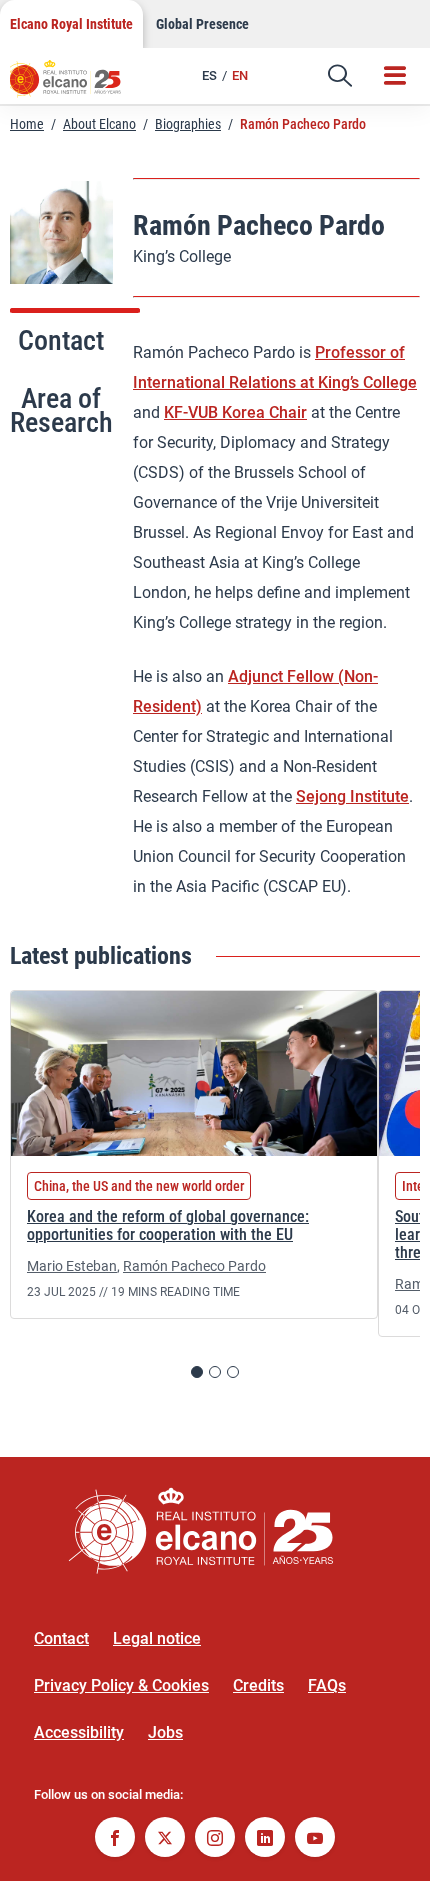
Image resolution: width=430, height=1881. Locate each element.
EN (240, 75)
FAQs (327, 1685)
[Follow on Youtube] (315, 1839)
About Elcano (99, 124)
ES (209, 75)
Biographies (188, 124)
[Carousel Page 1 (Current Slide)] (197, 1372)
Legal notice (157, 1638)
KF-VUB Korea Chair (235, 412)
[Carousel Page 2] (215, 1372)
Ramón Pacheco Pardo (194, 1266)
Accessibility (79, 1732)
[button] (340, 76)
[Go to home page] (75, 85)
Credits (258, 1685)
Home (27, 124)
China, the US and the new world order (139, 1186)
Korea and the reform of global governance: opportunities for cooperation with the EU (168, 1226)
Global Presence (202, 24)
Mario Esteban (72, 1266)
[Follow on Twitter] (165, 1839)
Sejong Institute (352, 796)
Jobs (165, 1732)
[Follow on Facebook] (115, 1839)
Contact (61, 1638)
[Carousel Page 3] (233, 1372)
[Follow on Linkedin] (265, 1839)
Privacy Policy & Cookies (121, 1685)
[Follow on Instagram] (215, 1839)
